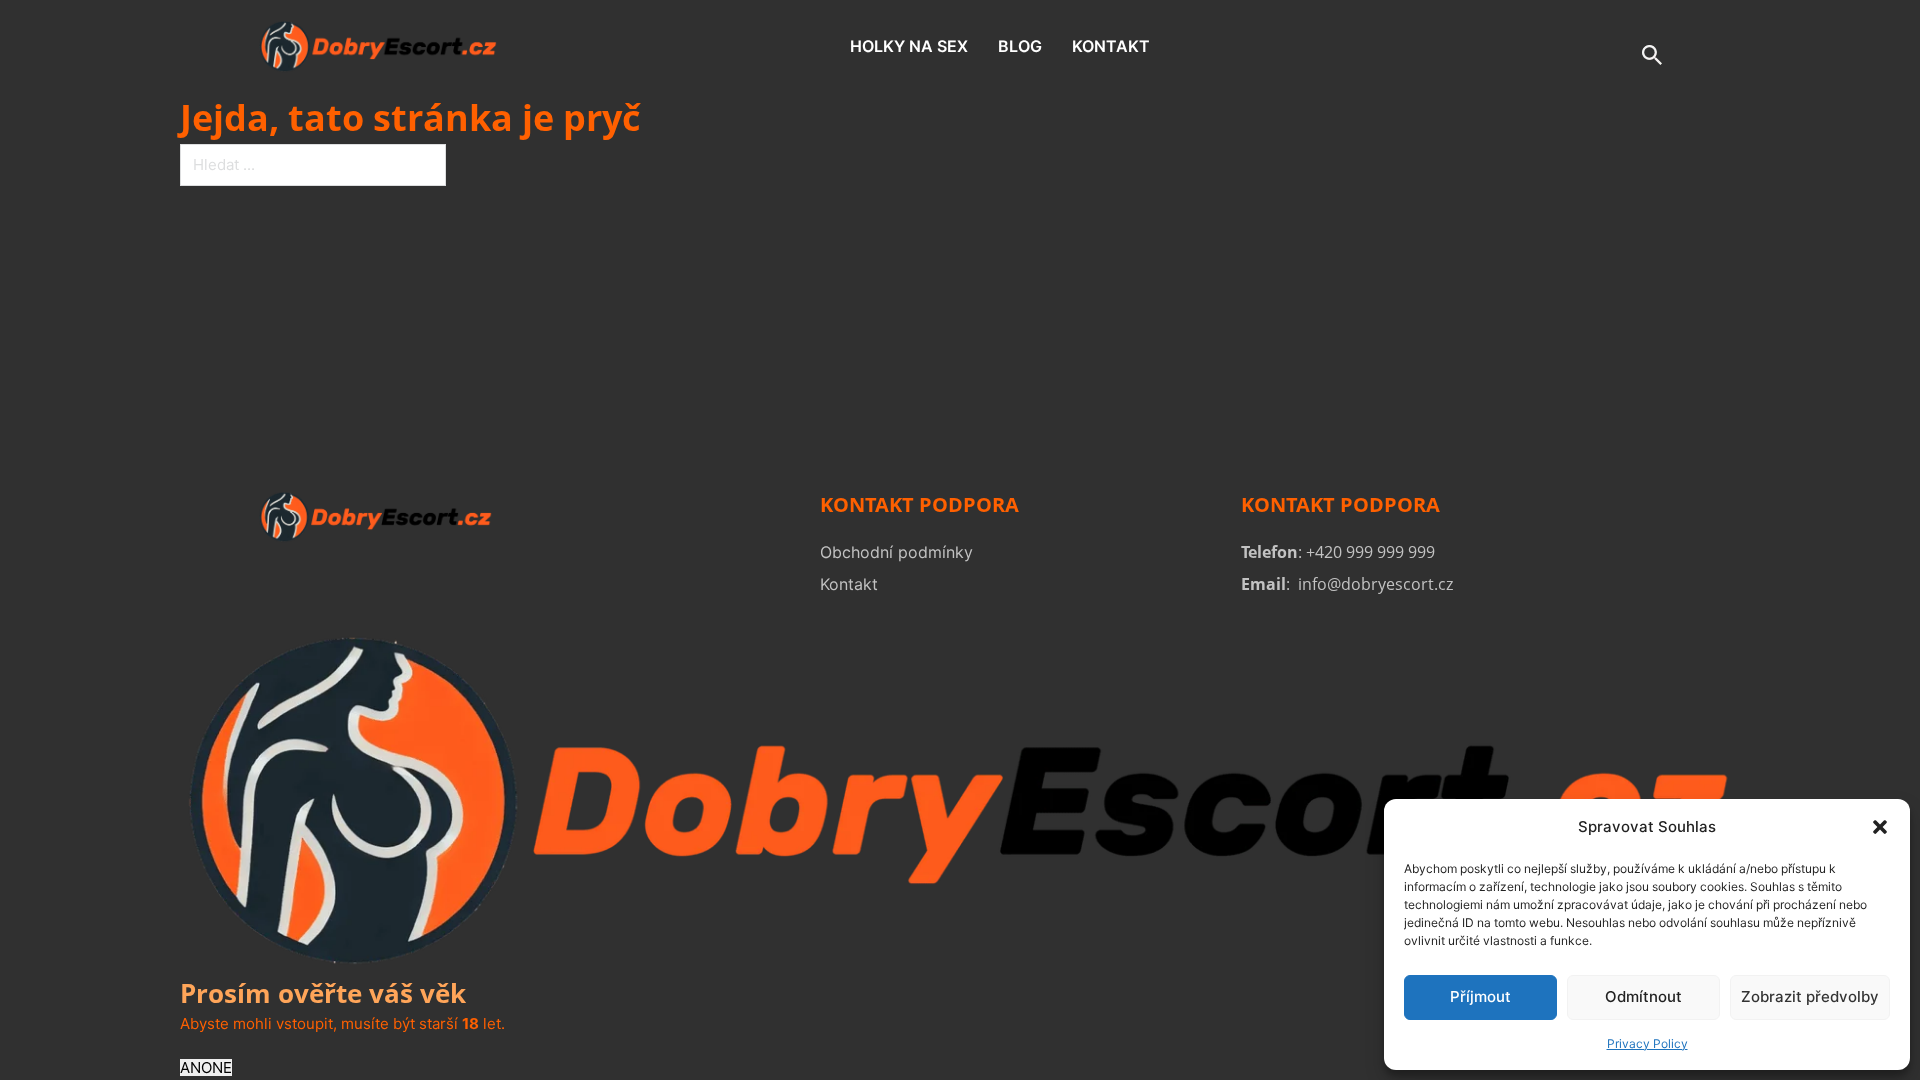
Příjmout (1480, 996)
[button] (1880, 827)
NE (222, 1067)
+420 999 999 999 (1370, 552)
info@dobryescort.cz (1375, 584)
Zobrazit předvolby (1810, 996)
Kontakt (1111, 46)
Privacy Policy (1647, 1043)
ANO (196, 1067)
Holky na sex (909, 46)
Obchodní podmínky (896, 552)
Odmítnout (1643, 996)
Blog (1020, 46)
